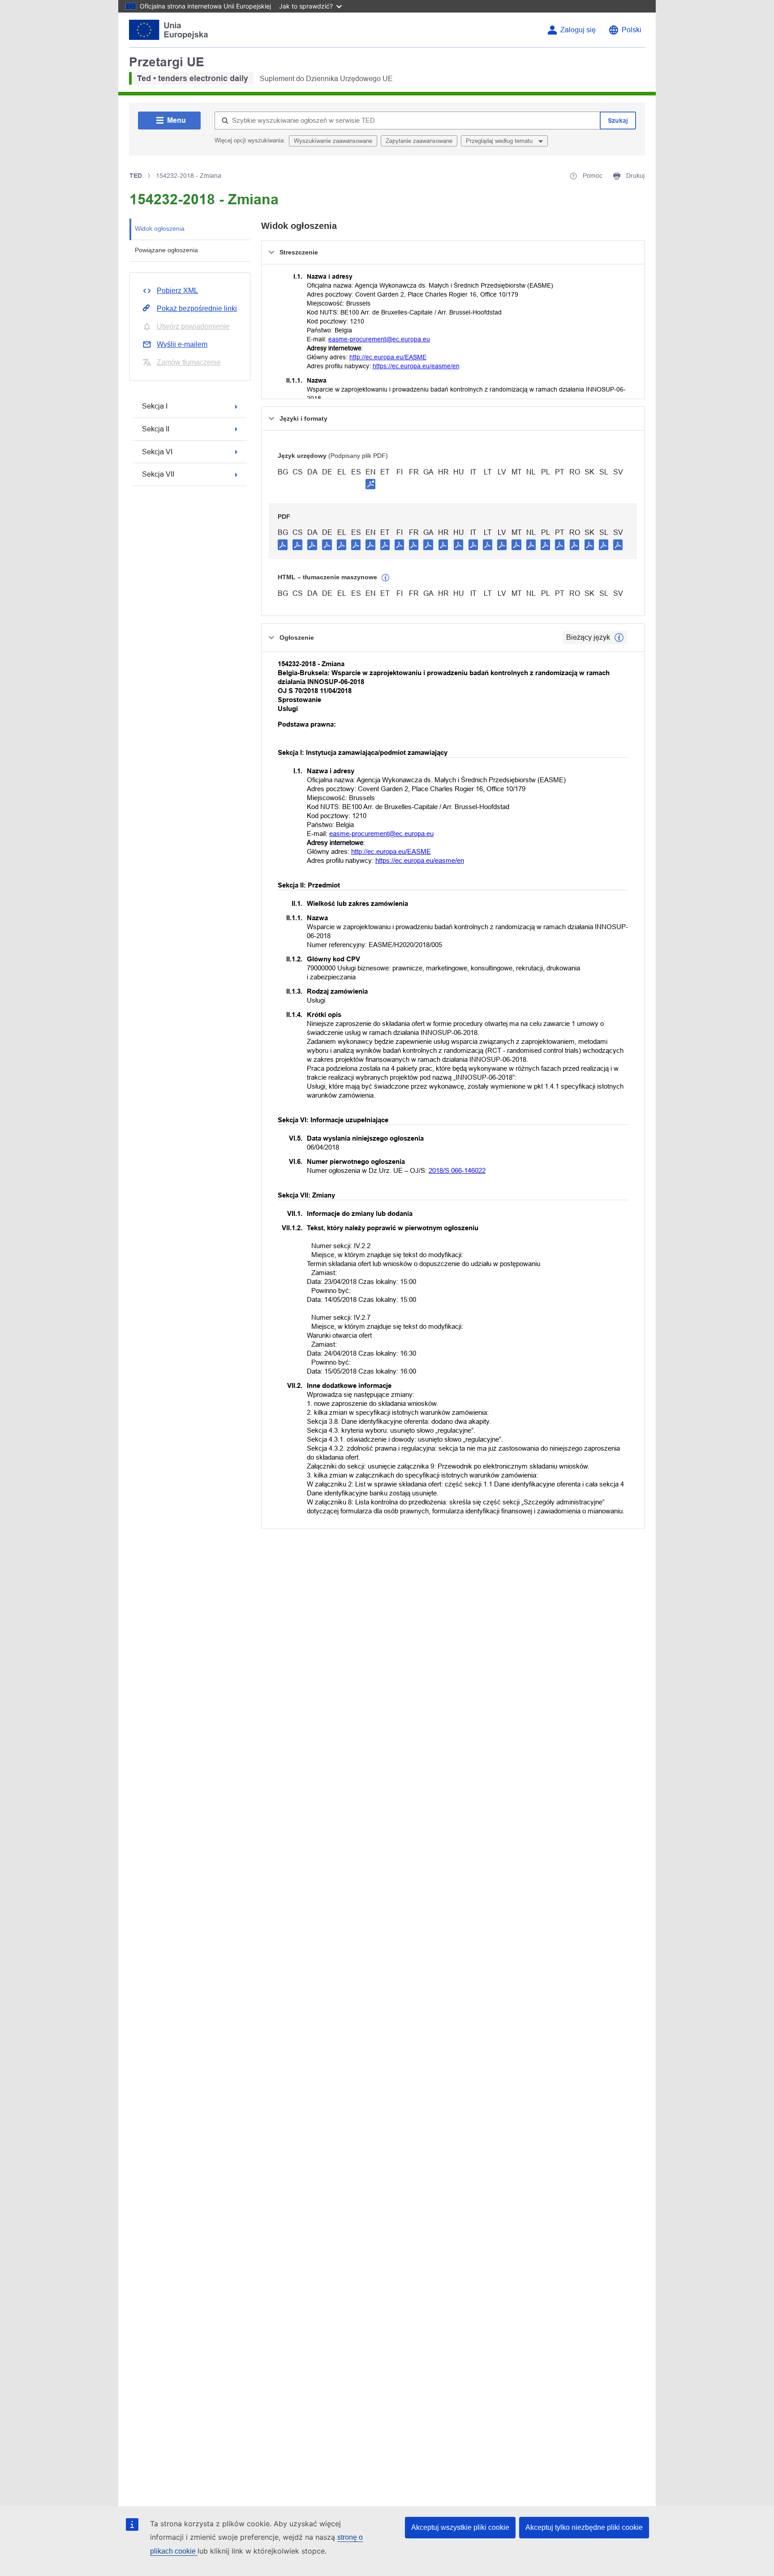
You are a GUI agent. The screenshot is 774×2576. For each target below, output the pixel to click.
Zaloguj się (578, 30)
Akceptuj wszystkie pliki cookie (460, 2527)
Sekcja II (156, 429)
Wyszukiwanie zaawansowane (333, 141)
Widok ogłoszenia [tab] (160, 228)
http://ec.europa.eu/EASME (388, 357)
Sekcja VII (158, 474)
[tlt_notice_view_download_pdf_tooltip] (283, 544)
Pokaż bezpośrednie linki (197, 308)
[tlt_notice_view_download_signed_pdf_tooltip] (370, 484)
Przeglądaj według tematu (500, 141)
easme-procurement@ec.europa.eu (379, 339)
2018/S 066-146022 (457, 1170)
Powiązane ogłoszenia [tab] (166, 250)
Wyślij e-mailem (182, 344)
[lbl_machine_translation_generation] (386, 578)
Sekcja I (155, 406)
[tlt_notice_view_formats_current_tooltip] (619, 638)
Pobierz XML (177, 291)
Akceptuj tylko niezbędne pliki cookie (584, 2527)
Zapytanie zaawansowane (419, 141)
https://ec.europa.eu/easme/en (416, 366)
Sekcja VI (157, 452)
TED (136, 176)
